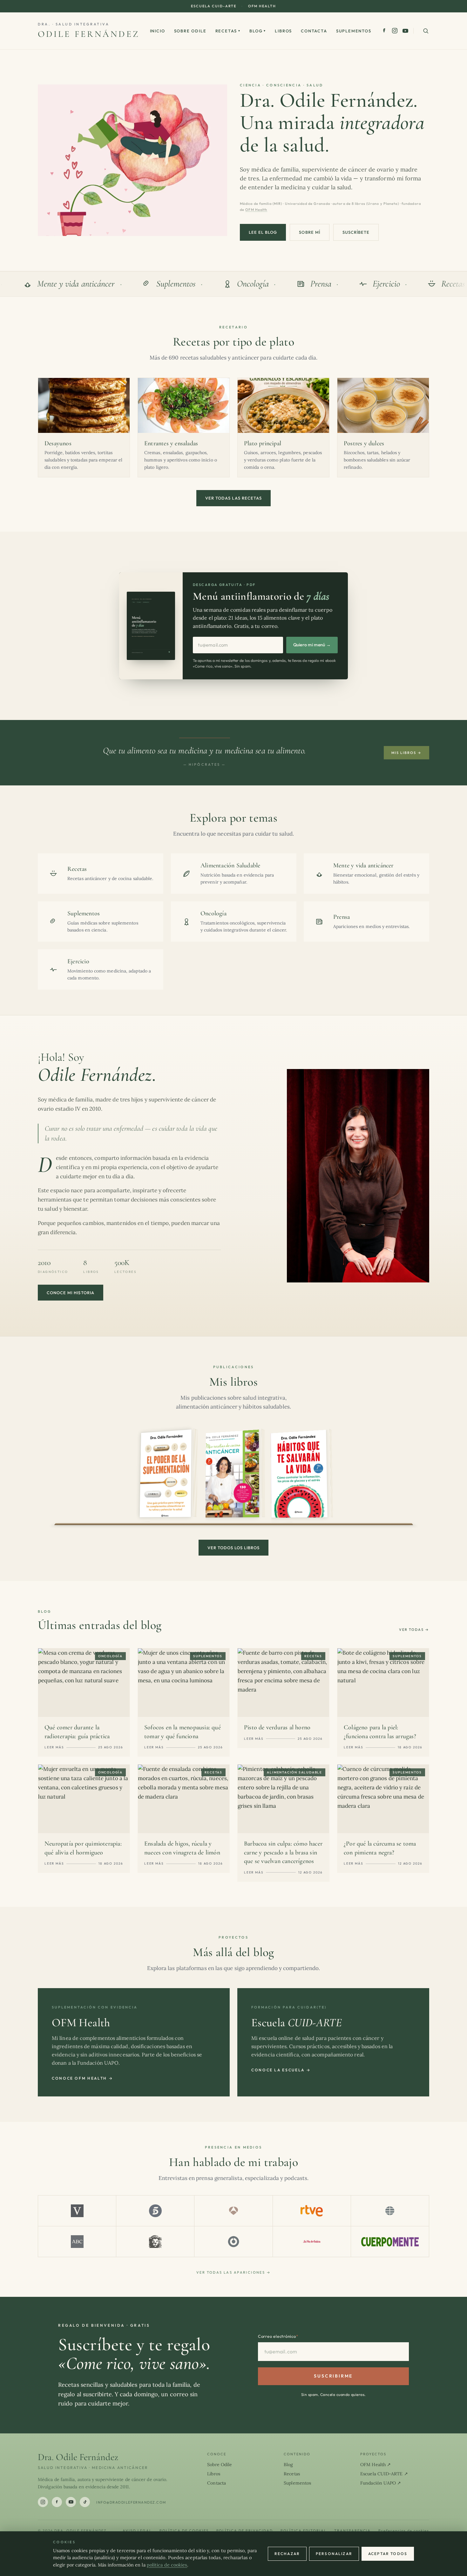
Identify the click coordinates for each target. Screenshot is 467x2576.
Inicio (158, 31)
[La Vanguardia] (77, 2211)
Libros (283, 31)
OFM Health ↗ (376, 2465)
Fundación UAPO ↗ (381, 2483)
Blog (258, 31)
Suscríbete (356, 232)
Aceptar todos (388, 2554)
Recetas (228, 31)
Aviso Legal (137, 2531)
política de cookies (167, 2565)
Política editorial (304, 2531)
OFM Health (262, 6)
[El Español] (155, 2242)
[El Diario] (233, 2242)
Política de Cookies (184, 2531)
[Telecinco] (155, 2211)
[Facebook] (384, 31)
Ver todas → (414, 1630)
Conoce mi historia (71, 1293)
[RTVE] (312, 2211)
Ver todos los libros (234, 1548)
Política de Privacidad (245, 2531)
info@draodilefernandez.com (131, 2502)
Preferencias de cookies (404, 2531)
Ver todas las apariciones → (233, 2272)
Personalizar (334, 2554)
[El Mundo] (390, 2211)
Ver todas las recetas (233, 498)
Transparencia (353, 2531)
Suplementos (354, 31)
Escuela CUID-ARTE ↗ (384, 2474)
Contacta (314, 31)
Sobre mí (309, 232)
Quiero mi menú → (312, 645)
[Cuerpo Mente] (390, 2242)
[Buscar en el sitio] (426, 31)
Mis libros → (406, 753)
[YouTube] (405, 31)
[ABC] (77, 2242)
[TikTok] (85, 2502)
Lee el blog (263, 232)
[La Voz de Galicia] (312, 2242)
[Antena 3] (233, 2211)
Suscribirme (333, 2376)
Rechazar (287, 2554)
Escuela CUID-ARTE (214, 6)
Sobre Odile (190, 31)
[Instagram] (395, 31)
